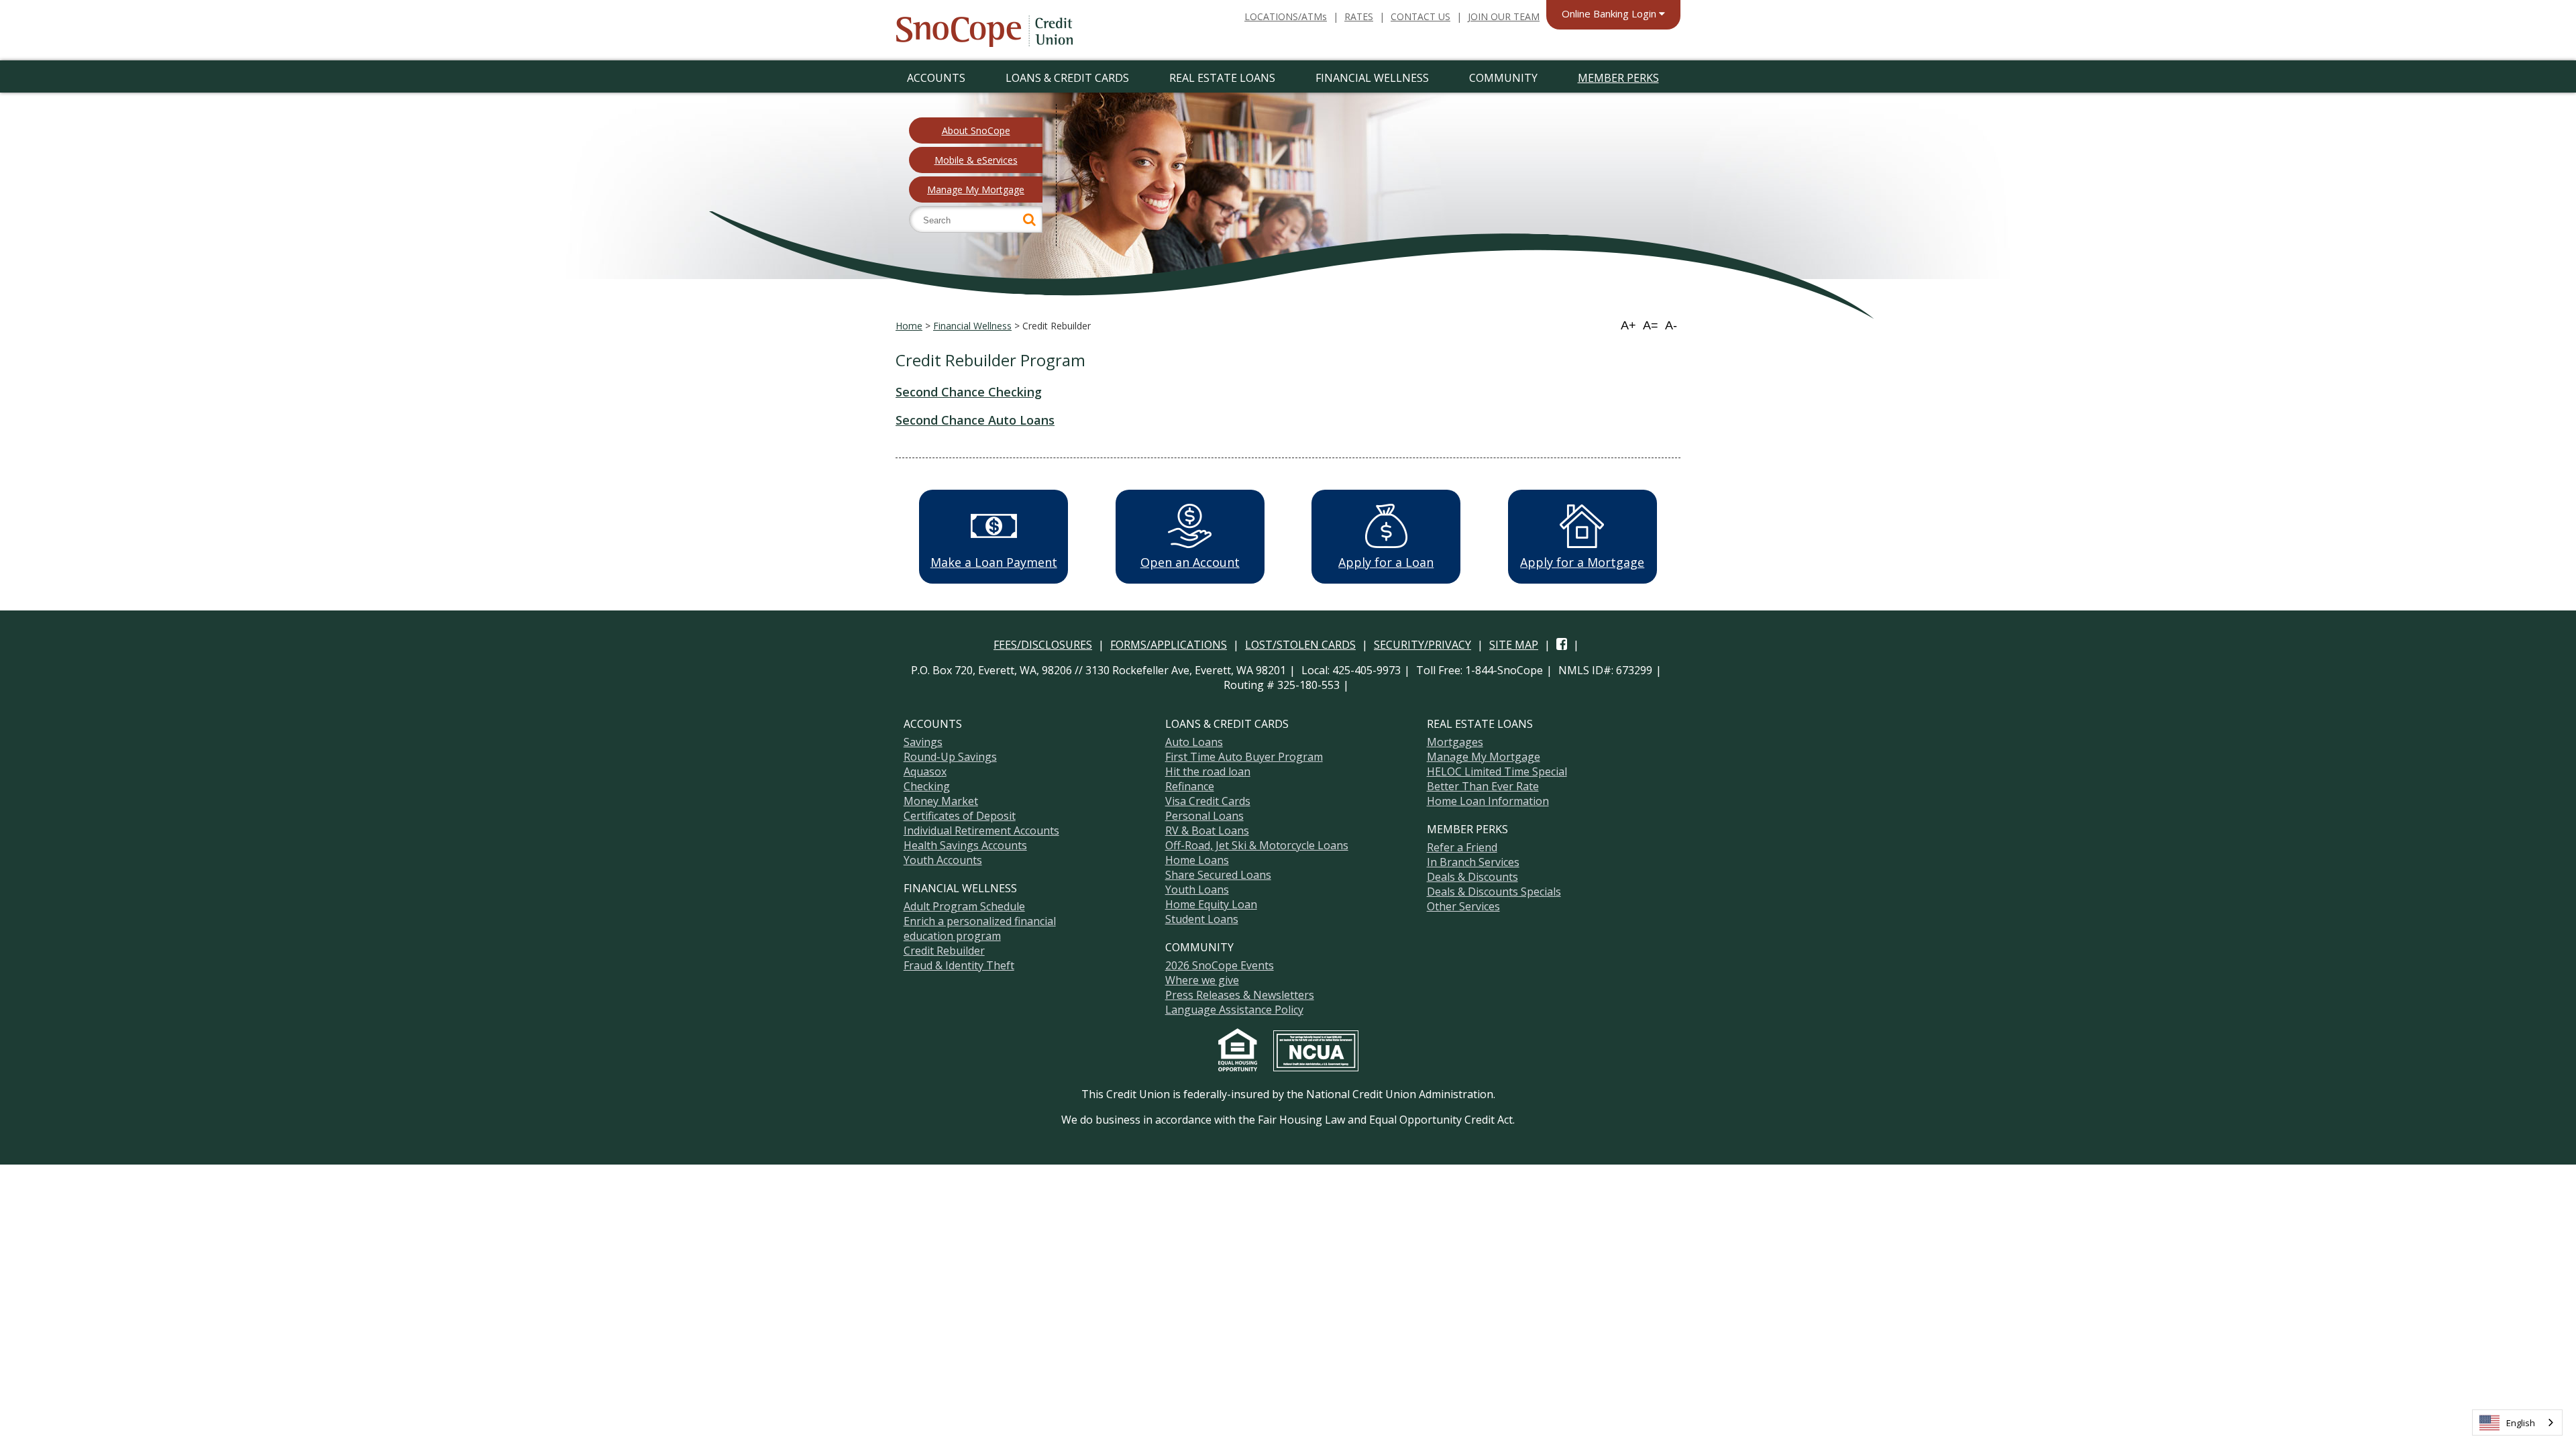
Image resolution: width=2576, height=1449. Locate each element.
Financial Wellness (1372, 78)
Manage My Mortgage (976, 190)
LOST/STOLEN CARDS (1300, 645)
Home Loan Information (1488, 801)
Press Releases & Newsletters (1240, 995)
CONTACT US (1420, 16)
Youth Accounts (943, 860)
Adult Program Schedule (964, 906)
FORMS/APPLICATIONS (1169, 645)
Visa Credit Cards (1208, 801)
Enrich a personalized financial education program (980, 928)
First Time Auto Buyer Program (1244, 757)
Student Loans (1202, 919)
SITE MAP (1514, 645)
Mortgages (1455, 742)
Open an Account (1190, 562)
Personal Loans (1204, 816)
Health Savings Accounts (965, 845)
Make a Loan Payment (994, 562)
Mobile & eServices (976, 160)
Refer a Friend (1462, 847)
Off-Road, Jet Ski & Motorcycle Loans (1257, 845)
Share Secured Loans (1218, 875)
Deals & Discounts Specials (1494, 892)
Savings (923, 742)
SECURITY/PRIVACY (1423, 645)
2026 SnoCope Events (1220, 965)
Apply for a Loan (1386, 562)
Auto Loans (1194, 742)
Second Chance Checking (969, 392)
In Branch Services (1473, 862)
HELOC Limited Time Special (1497, 771)
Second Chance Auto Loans (975, 420)
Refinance (1190, 786)
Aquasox (925, 771)
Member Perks (1618, 78)
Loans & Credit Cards (1067, 78)
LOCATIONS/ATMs (1286, 16)
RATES (1359, 16)
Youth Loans (1197, 890)
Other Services (1463, 906)
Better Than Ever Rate (1483, 786)
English (2521, 1423)
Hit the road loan (1208, 771)
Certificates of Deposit (960, 816)
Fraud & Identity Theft (959, 965)
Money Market (941, 801)
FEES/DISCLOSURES (1043, 645)
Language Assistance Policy (1234, 1010)
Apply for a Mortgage (1582, 562)
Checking (927, 786)
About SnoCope (976, 130)
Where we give (1202, 980)
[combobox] (2517, 1423)
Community (1503, 78)
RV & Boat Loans (1207, 830)
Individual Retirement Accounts (981, 830)
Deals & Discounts (1472, 877)
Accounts (936, 78)
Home (909, 326)
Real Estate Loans (1222, 78)
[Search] (1029, 219)
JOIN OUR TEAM (1504, 16)
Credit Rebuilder (944, 951)
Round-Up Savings (950, 757)
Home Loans (1197, 860)
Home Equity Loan (1211, 904)
